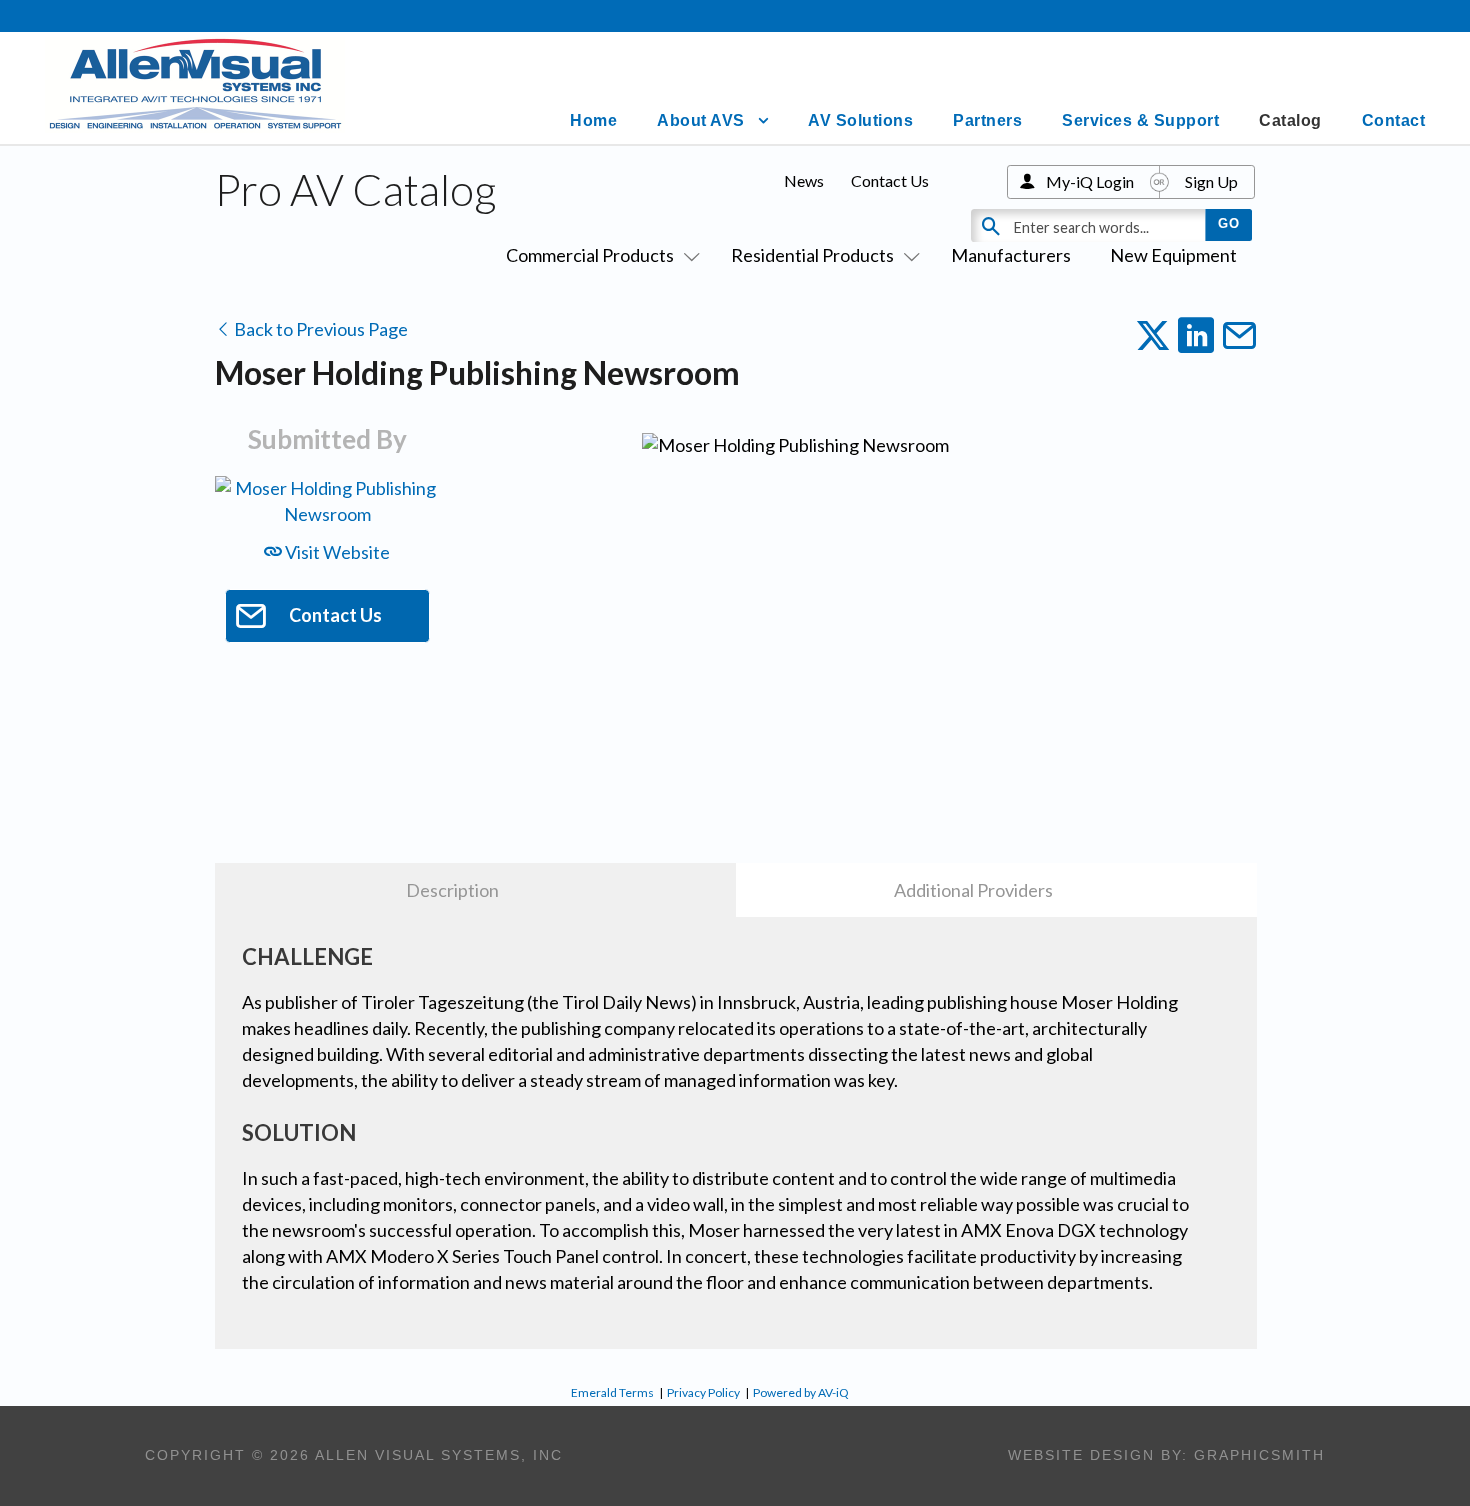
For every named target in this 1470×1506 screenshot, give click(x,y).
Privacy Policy (703, 1392)
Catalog (1290, 120)
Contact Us (890, 180)
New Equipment (1173, 255)
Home (593, 120)
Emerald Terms (612, 1392)
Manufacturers (1011, 255)
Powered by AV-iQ (801, 1392)
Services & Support (1140, 120)
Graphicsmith (1259, 1455)
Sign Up (1211, 181)
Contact (1394, 120)
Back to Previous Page (319, 329)
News (804, 180)
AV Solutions (860, 120)
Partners (987, 120)
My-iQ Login (1090, 181)
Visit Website (336, 552)
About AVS (701, 120)
